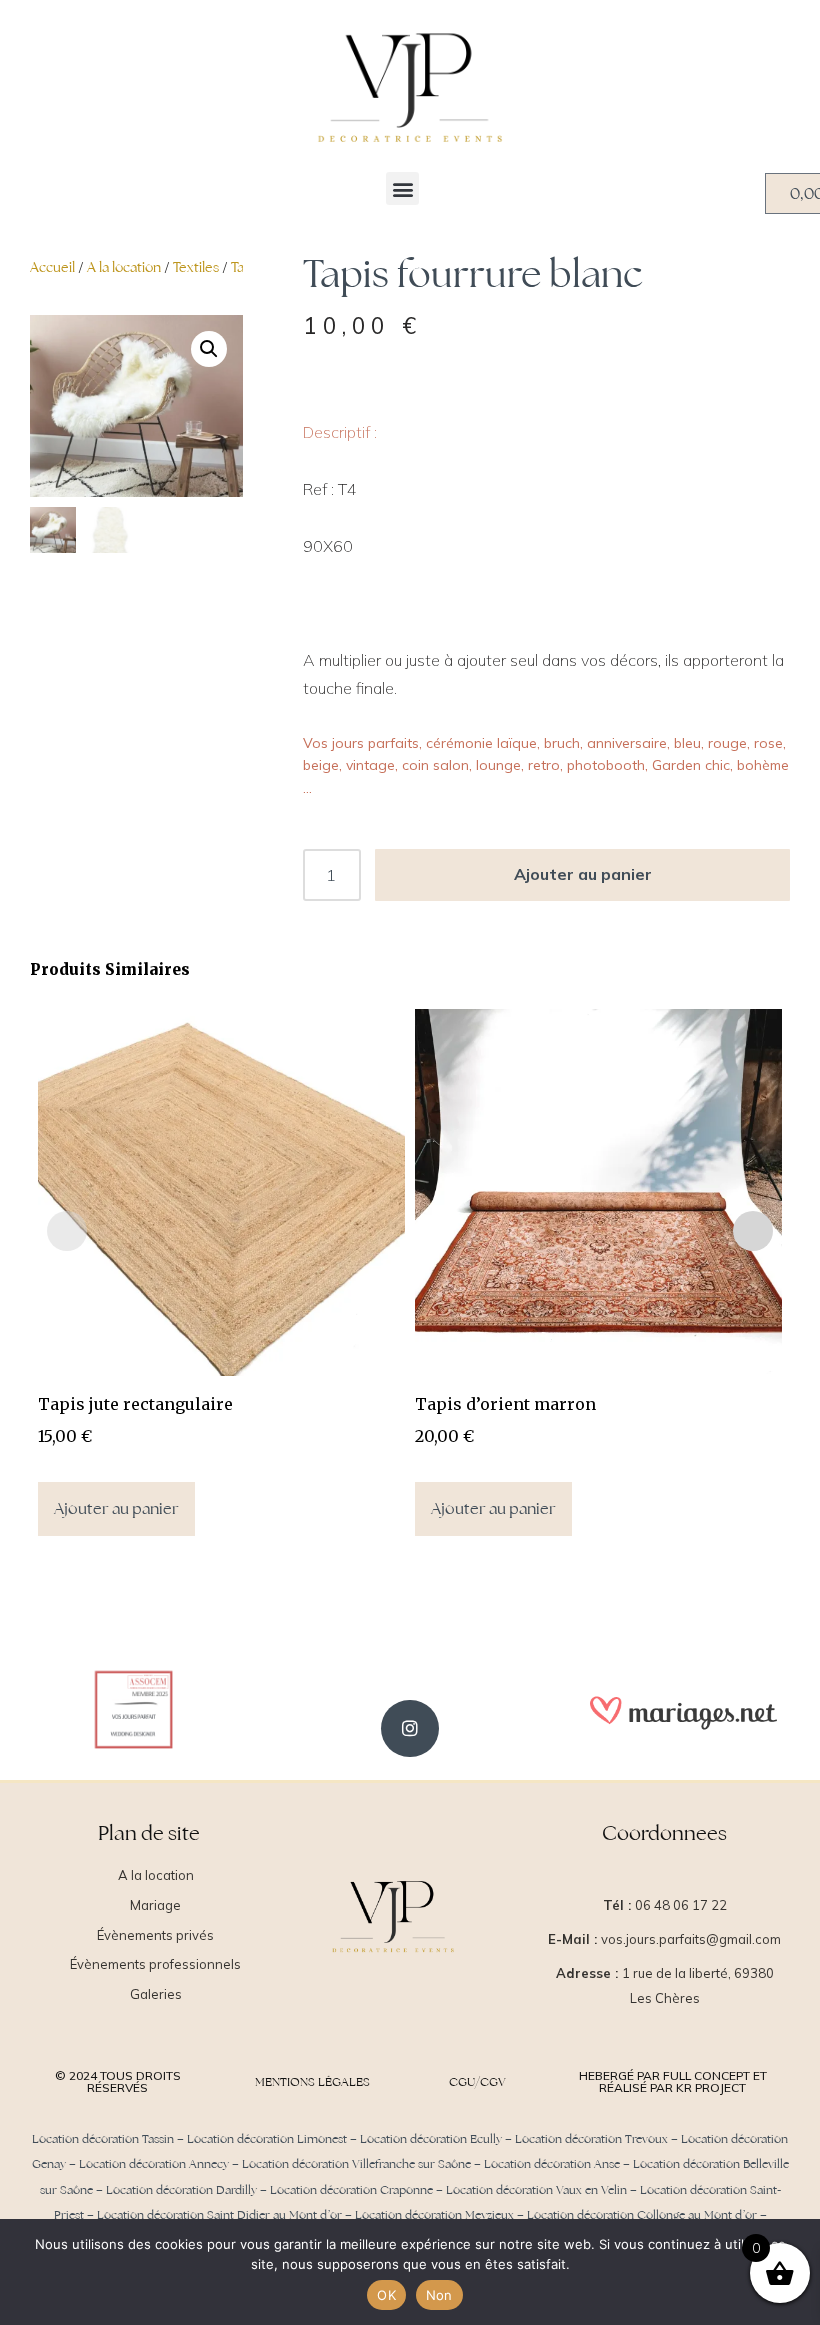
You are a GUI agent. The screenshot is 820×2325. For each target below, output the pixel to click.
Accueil (52, 267)
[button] (402, 188)
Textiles (196, 267)
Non (439, 2295)
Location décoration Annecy (154, 2164)
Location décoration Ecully (431, 2139)
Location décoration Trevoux (591, 2139)
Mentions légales (312, 2082)
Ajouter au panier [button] (116, 1508)
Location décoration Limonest (267, 2139)
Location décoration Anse (552, 2164)
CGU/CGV (477, 2082)
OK (386, 2295)
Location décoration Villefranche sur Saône (356, 2164)
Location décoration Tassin (103, 2139)
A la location (124, 267)
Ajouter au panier (583, 874)
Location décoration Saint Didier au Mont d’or (219, 2215)
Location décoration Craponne (351, 2190)
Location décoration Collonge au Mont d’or (642, 2215)
